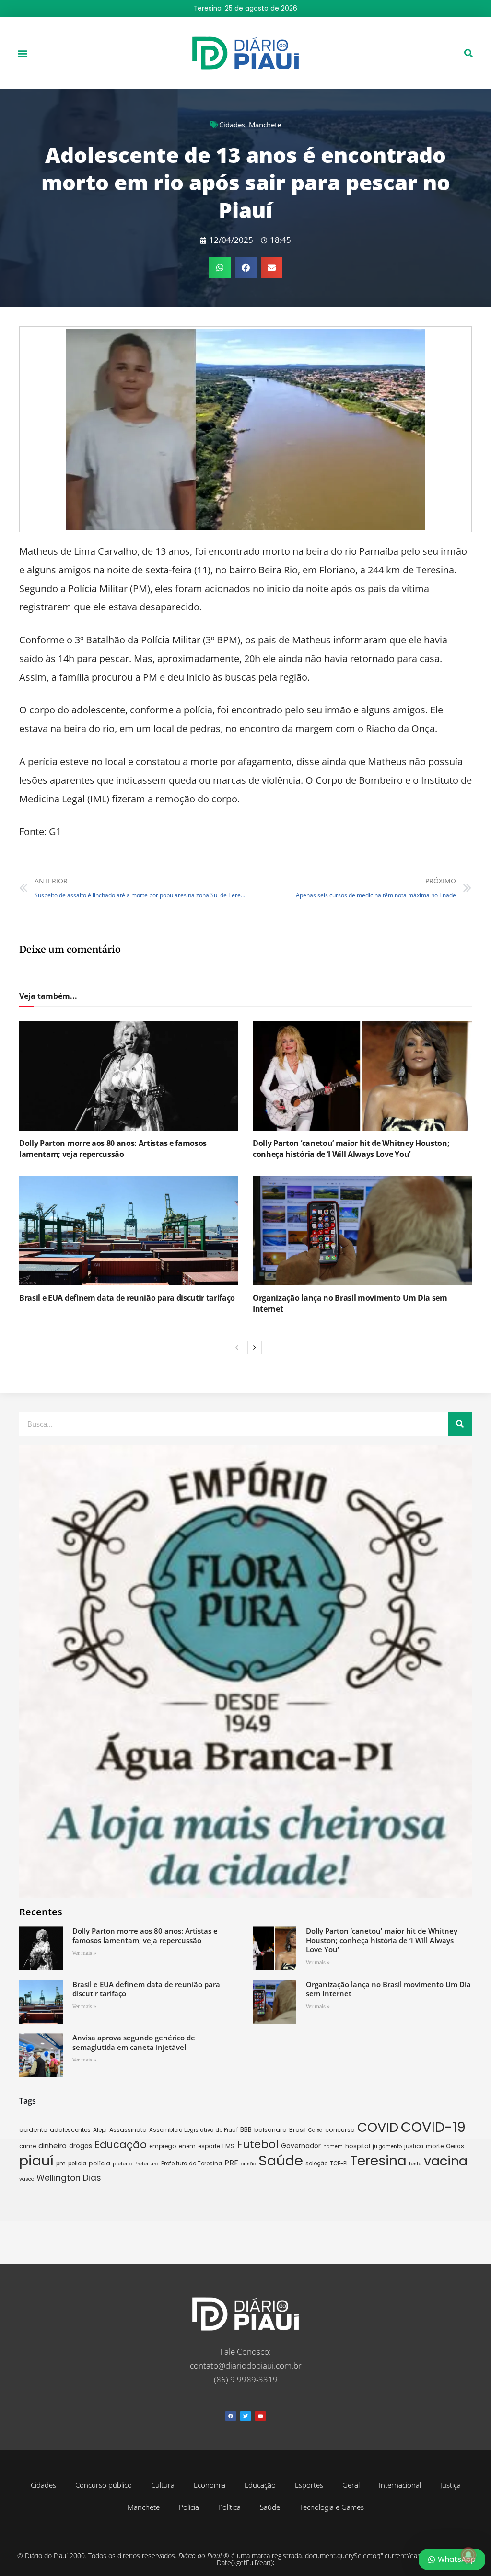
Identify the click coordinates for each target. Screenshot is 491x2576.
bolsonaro (270, 2130)
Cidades (232, 125)
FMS (228, 2146)
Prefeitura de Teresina (192, 2164)
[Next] (255, 1348)
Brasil (298, 2130)
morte (435, 2146)
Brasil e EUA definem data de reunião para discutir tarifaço (127, 1298)
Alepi (100, 2130)
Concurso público (104, 2485)
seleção (316, 2164)
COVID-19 (433, 2127)
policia (77, 2164)
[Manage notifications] (468, 2555)
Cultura (163, 2485)
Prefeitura (146, 2164)
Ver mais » (84, 1953)
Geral (351, 2485)
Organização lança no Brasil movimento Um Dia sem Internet (388, 1989)
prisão (248, 2164)
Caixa (316, 2130)
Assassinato (128, 2130)
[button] (22, 53)
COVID (378, 2127)
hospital (358, 2146)
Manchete (265, 125)
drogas (81, 2146)
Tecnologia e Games (332, 2507)
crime (28, 2146)
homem (333, 2147)
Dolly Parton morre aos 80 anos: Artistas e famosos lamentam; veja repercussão (113, 1148)
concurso (340, 2130)
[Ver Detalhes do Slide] (245, 1672)
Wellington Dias (69, 2178)
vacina (446, 2161)
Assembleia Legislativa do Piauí (193, 2130)
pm (61, 2164)
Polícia (189, 2507)
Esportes (309, 2485)
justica (414, 2146)
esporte (209, 2146)
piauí (36, 2161)
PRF (231, 2163)
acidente (33, 2130)
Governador (301, 2146)
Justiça (450, 2485)
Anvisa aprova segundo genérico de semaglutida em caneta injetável (134, 2042)
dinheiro (53, 2146)
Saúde (281, 2160)
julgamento (387, 2147)
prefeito (122, 2164)
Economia (210, 2485)
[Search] (460, 1424)
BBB (246, 2129)
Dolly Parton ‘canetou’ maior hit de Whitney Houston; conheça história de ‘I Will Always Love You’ (351, 1148)
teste (415, 2164)
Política (229, 2507)
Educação (121, 2145)
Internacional (400, 2485)
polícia (99, 2163)
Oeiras (455, 2146)
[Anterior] (237, 1348)
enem (187, 2146)
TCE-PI (339, 2164)
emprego (163, 2146)
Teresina (378, 2161)
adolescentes (70, 2130)
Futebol (258, 2144)
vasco (27, 2179)
